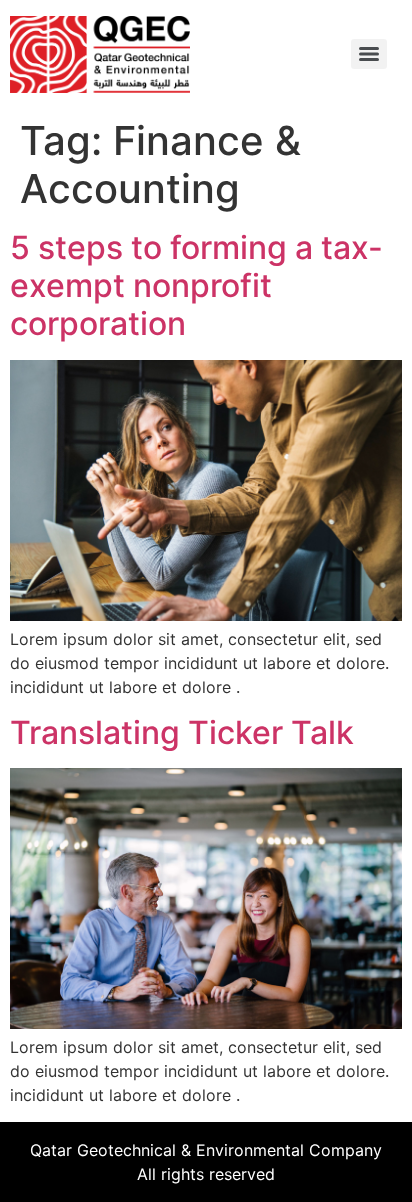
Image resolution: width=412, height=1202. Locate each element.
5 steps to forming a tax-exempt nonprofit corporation (196, 286)
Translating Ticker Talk (182, 732)
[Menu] (369, 54)
